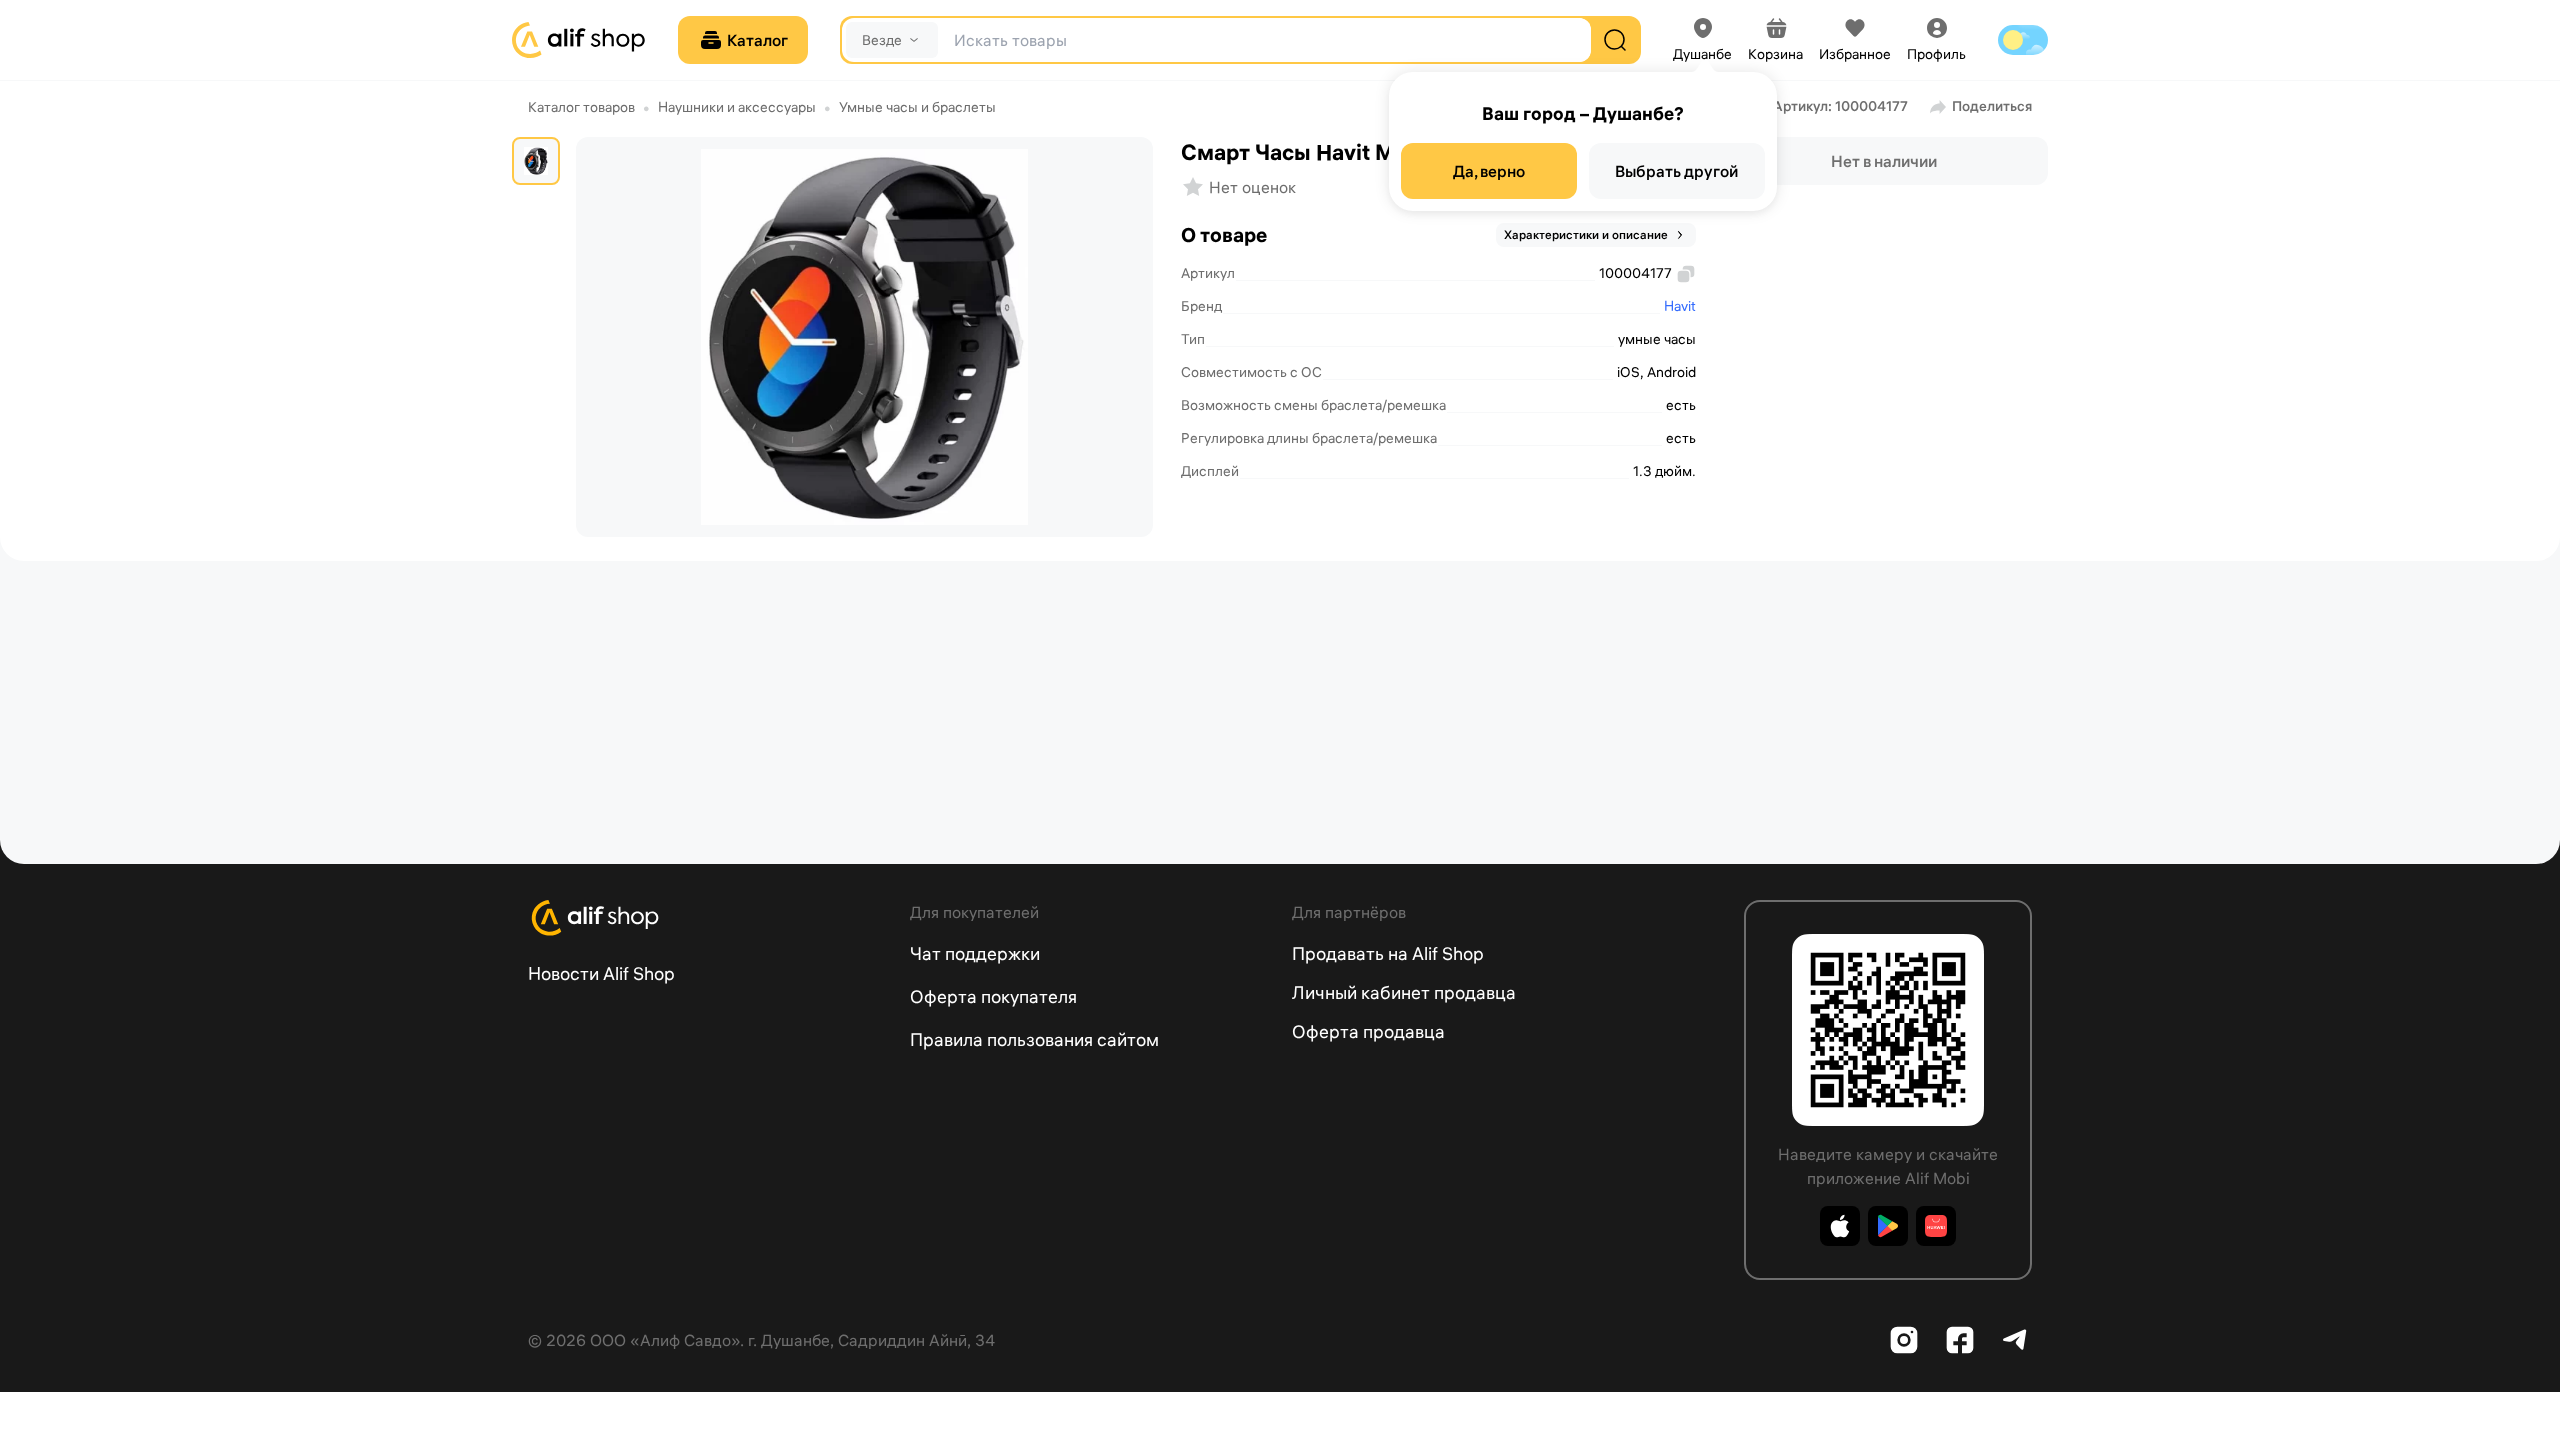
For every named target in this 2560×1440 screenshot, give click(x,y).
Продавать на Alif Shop (1388, 953)
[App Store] (1840, 1226)
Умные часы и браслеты (917, 107)
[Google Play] (1888, 1226)
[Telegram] (2016, 1340)
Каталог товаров (581, 107)
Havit (1680, 306)
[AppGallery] (1936, 1226)
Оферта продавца (1368, 1031)
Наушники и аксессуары (737, 107)
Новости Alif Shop (601, 973)
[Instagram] (1904, 1340)
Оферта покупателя (993, 996)
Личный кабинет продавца (1404, 992)
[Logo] (707, 918)
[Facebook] (1960, 1340)
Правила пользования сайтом (1034, 1039)
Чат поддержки (975, 953)
